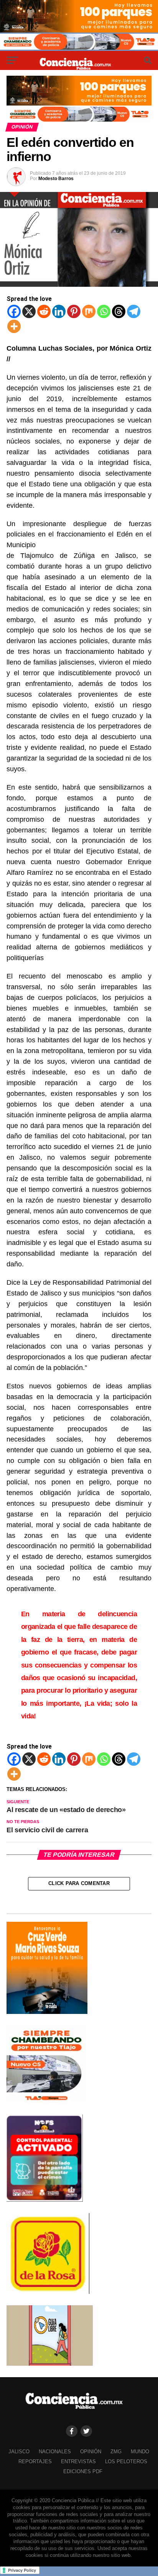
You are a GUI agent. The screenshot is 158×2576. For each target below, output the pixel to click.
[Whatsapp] (104, 311)
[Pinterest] (74, 311)
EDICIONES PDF (83, 2471)
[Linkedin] (59, 311)
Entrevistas (78, 2461)
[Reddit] (44, 311)
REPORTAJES (35, 2461)
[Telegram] (134, 311)
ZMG (116, 2452)
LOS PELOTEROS (126, 2461)
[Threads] (119, 311)
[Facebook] (14, 311)
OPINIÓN (91, 2452)
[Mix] (89, 311)
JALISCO (19, 2452)
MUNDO (140, 2452)
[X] (29, 311)
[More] (14, 326)
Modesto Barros (56, 179)
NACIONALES (55, 2452)
